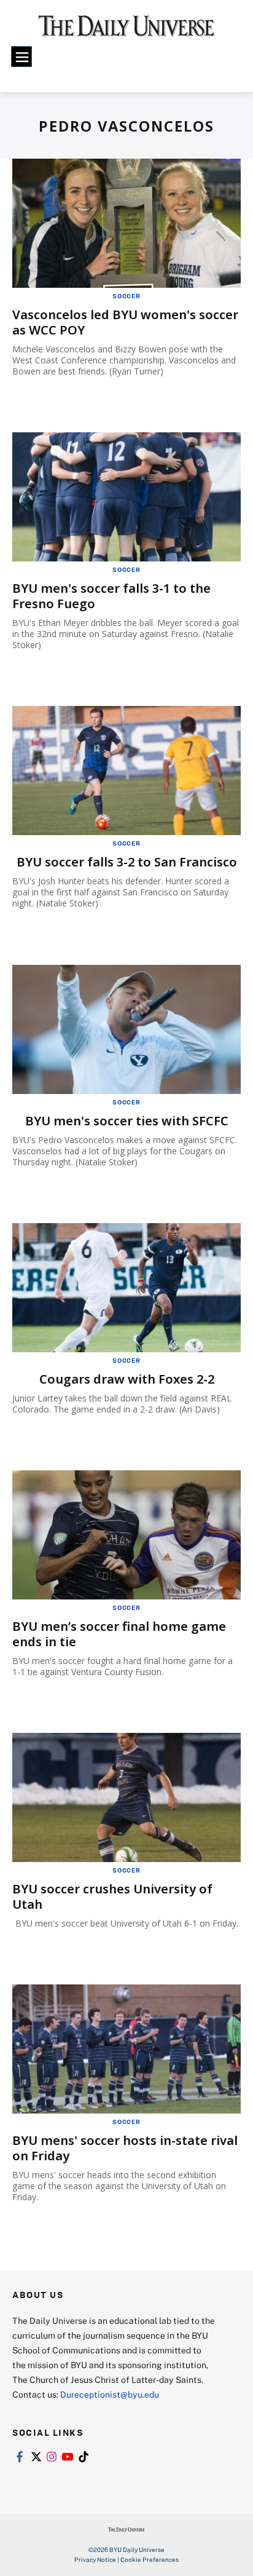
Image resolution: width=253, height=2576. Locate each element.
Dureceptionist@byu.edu (110, 2394)
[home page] (126, 31)
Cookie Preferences (150, 2559)
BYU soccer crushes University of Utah (112, 1896)
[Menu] (21, 57)
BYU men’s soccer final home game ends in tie (119, 1634)
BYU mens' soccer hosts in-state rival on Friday (125, 2148)
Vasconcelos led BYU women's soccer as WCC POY (125, 322)
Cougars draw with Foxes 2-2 (127, 1379)
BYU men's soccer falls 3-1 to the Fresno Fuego (111, 596)
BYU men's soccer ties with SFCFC (127, 1121)
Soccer (126, 296)
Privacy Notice (95, 2559)
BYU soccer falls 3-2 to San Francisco (127, 862)
